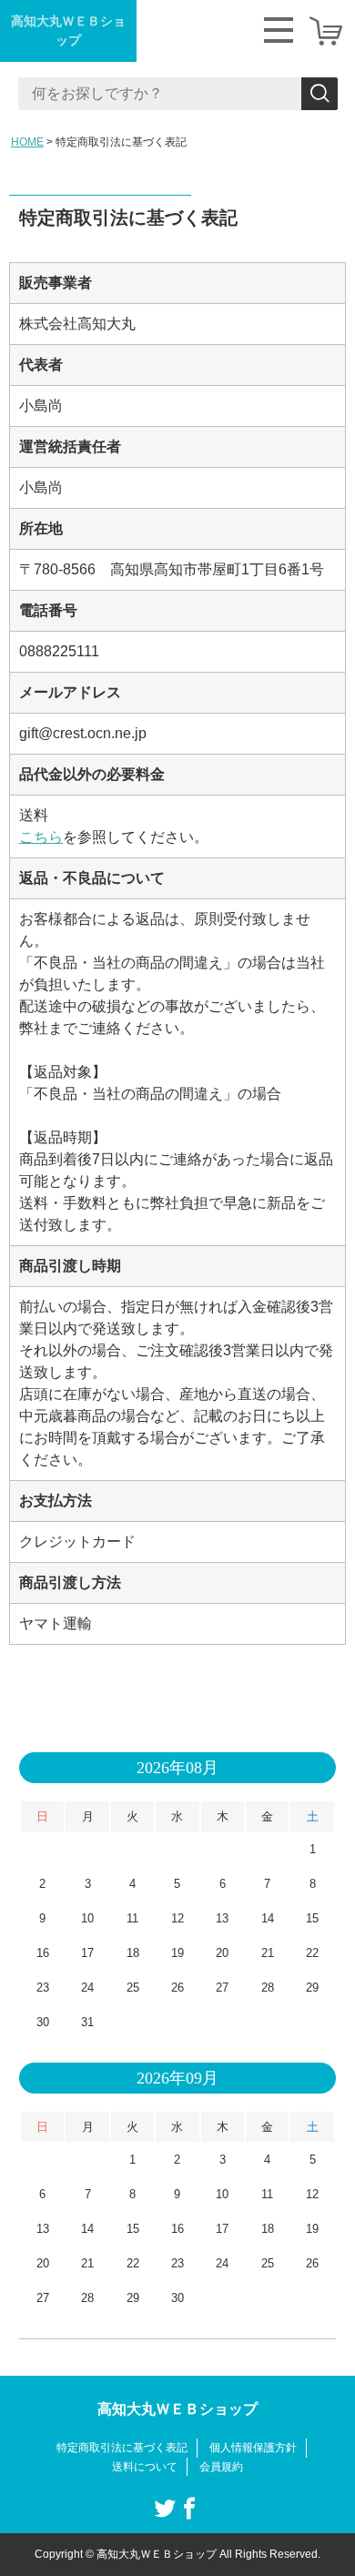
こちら (41, 837)
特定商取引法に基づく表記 (122, 2448)
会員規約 (221, 2467)
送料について (145, 2467)
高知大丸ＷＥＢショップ (68, 30)
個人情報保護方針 (253, 2448)
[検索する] (319, 94)
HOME (27, 142)
